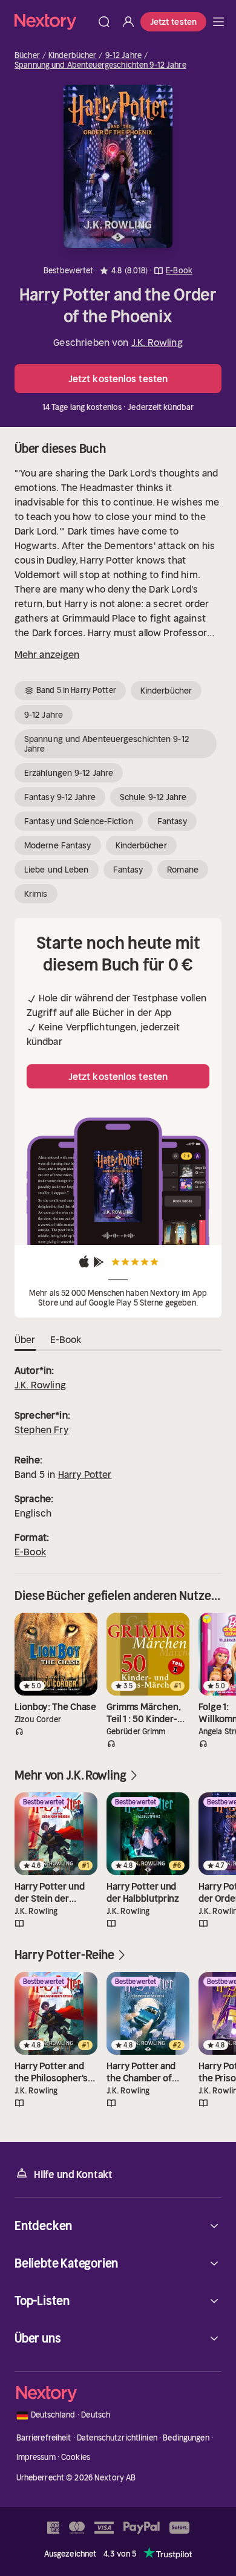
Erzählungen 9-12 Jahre (69, 773)
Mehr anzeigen (47, 654)
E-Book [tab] (66, 1339)
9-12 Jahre (123, 56)
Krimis (36, 894)
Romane (183, 870)
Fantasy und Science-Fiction (79, 821)
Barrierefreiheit (44, 2438)
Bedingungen (186, 2438)
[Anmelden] (128, 22)
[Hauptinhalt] (218, 22)
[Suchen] (104, 22)
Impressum (36, 2457)
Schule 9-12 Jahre (153, 797)
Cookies (76, 2457)
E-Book (30, 1552)
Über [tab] (25, 1339)
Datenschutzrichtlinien (117, 2438)
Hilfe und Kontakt (73, 2174)
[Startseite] (53, 21)
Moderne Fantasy (58, 845)
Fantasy (172, 821)
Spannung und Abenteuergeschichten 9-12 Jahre (100, 65)
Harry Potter (85, 1474)
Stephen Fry (41, 1429)
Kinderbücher (73, 56)
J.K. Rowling (157, 342)
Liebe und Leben (57, 870)
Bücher (27, 56)
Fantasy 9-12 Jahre (60, 797)
